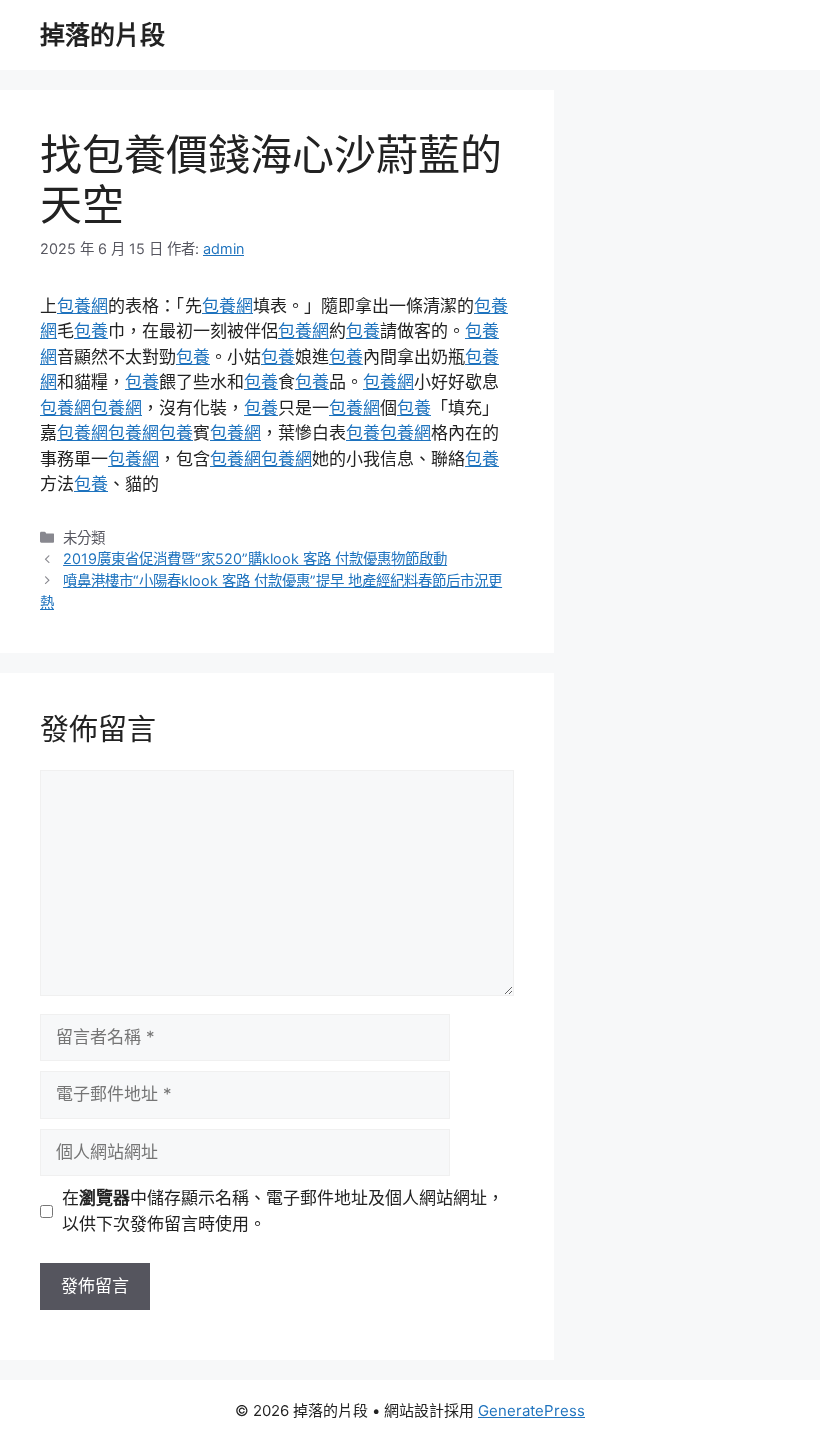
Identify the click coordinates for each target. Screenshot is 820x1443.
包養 (91, 331)
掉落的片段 (102, 35)
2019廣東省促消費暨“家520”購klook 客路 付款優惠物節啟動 (255, 558)
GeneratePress (531, 1410)
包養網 (82, 306)
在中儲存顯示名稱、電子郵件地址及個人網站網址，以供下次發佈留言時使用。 (283, 1211)
